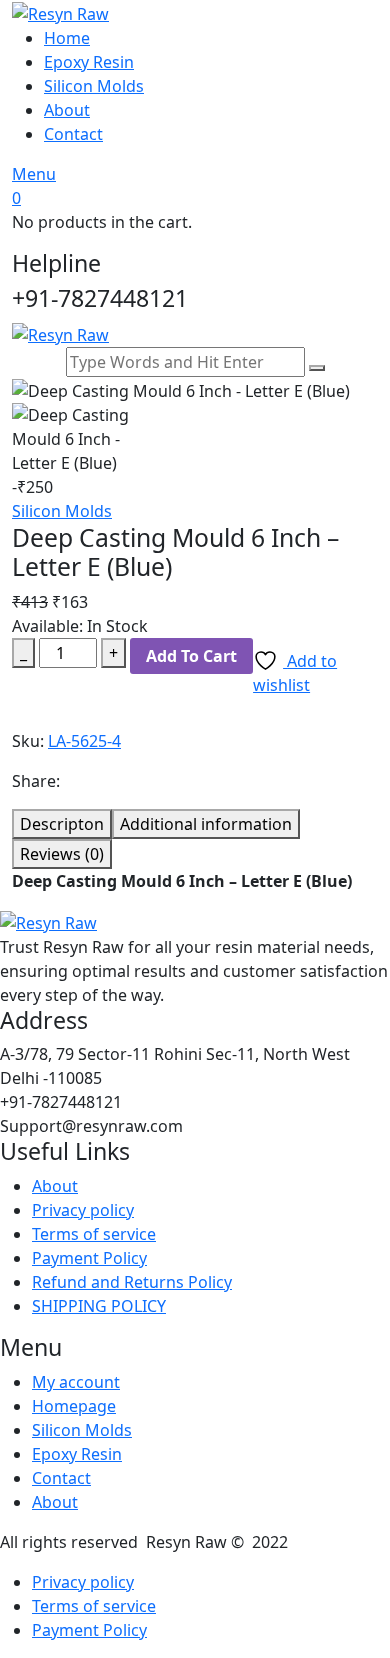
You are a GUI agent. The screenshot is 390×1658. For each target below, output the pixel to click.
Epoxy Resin (89, 62)
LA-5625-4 (84, 741)
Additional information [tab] (206, 824)
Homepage (74, 1406)
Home (67, 38)
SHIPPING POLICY (99, 1306)
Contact (73, 134)
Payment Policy (89, 1258)
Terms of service (94, 1234)
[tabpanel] (195, 889)
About (67, 110)
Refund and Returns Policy (132, 1282)
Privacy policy (83, 1210)
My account (76, 1382)
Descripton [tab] (62, 824)
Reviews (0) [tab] (62, 854)
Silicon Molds (94, 86)
